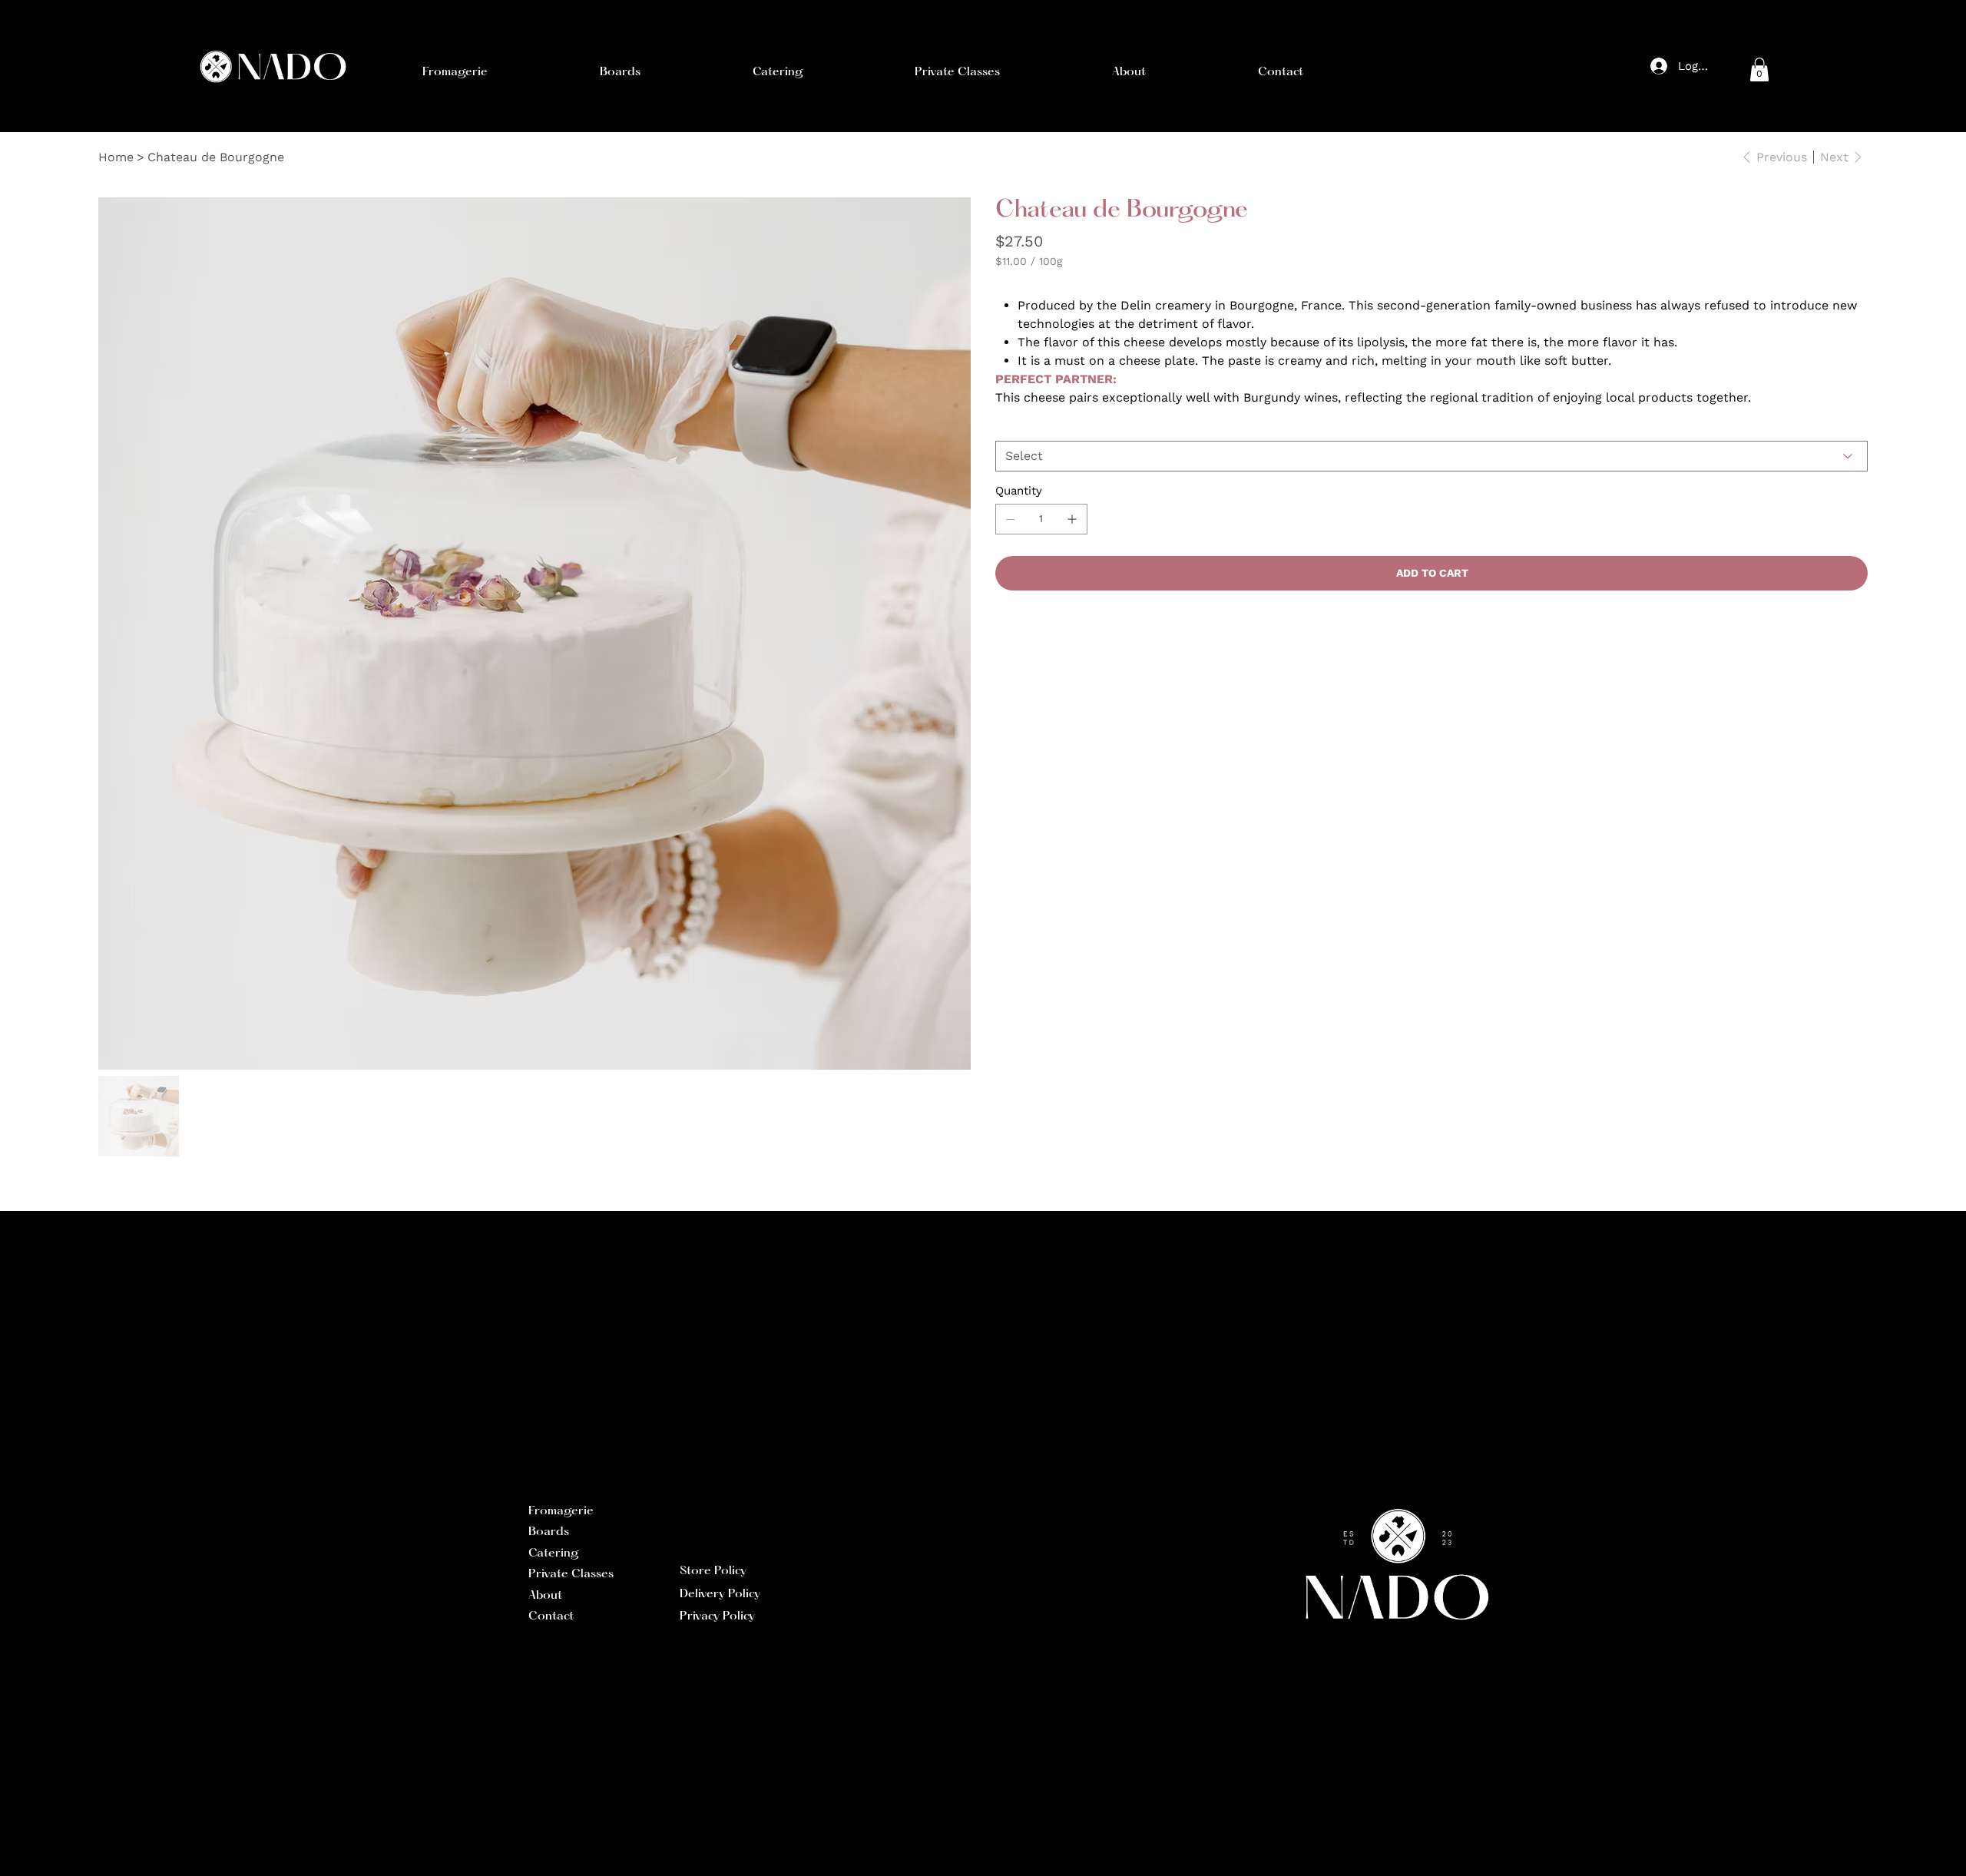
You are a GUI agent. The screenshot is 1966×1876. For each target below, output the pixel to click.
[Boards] (652, 1533)
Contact (551, 1616)
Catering (554, 1553)
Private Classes (571, 1574)
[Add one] (1072, 519)
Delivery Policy (720, 1594)
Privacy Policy (717, 1616)
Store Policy (713, 1571)
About (545, 1596)
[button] (455, 72)
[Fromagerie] (652, 1512)
